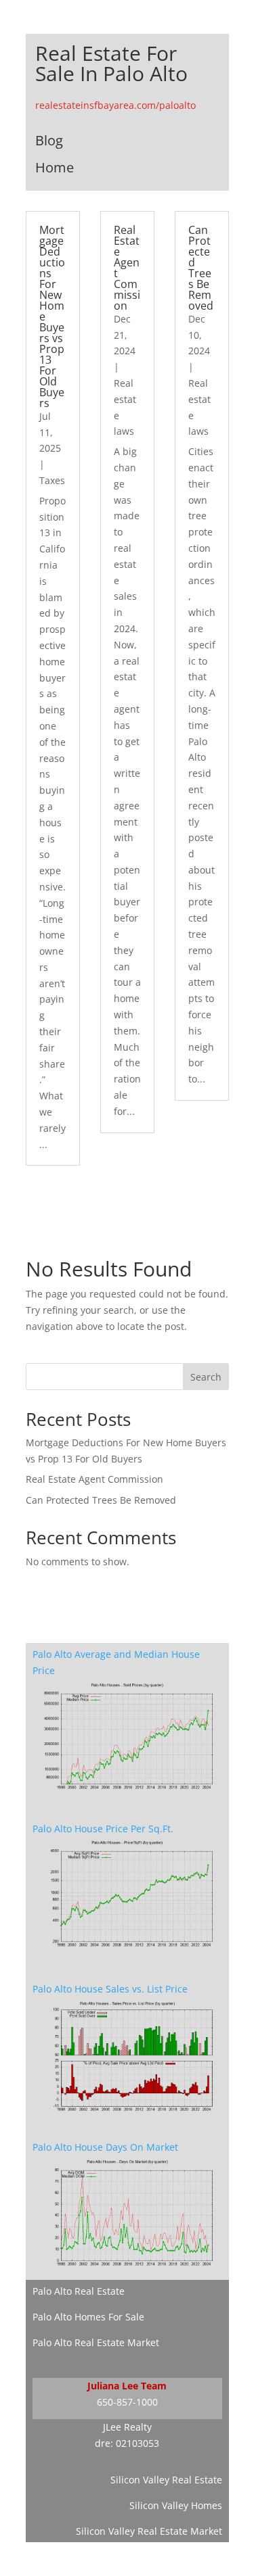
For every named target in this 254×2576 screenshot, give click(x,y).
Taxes (52, 480)
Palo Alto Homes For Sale (88, 2317)
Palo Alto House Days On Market (105, 2147)
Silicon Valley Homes (176, 2505)
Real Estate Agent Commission (127, 268)
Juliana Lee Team (127, 2386)
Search (206, 1377)
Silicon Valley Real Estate (166, 2480)
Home (55, 167)
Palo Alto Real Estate (79, 2291)
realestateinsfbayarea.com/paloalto (115, 105)
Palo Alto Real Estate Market (96, 2342)
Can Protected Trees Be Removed (201, 268)
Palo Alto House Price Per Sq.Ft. (103, 1829)
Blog (49, 140)
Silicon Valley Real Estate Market (149, 2531)
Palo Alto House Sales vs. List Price (110, 1989)
